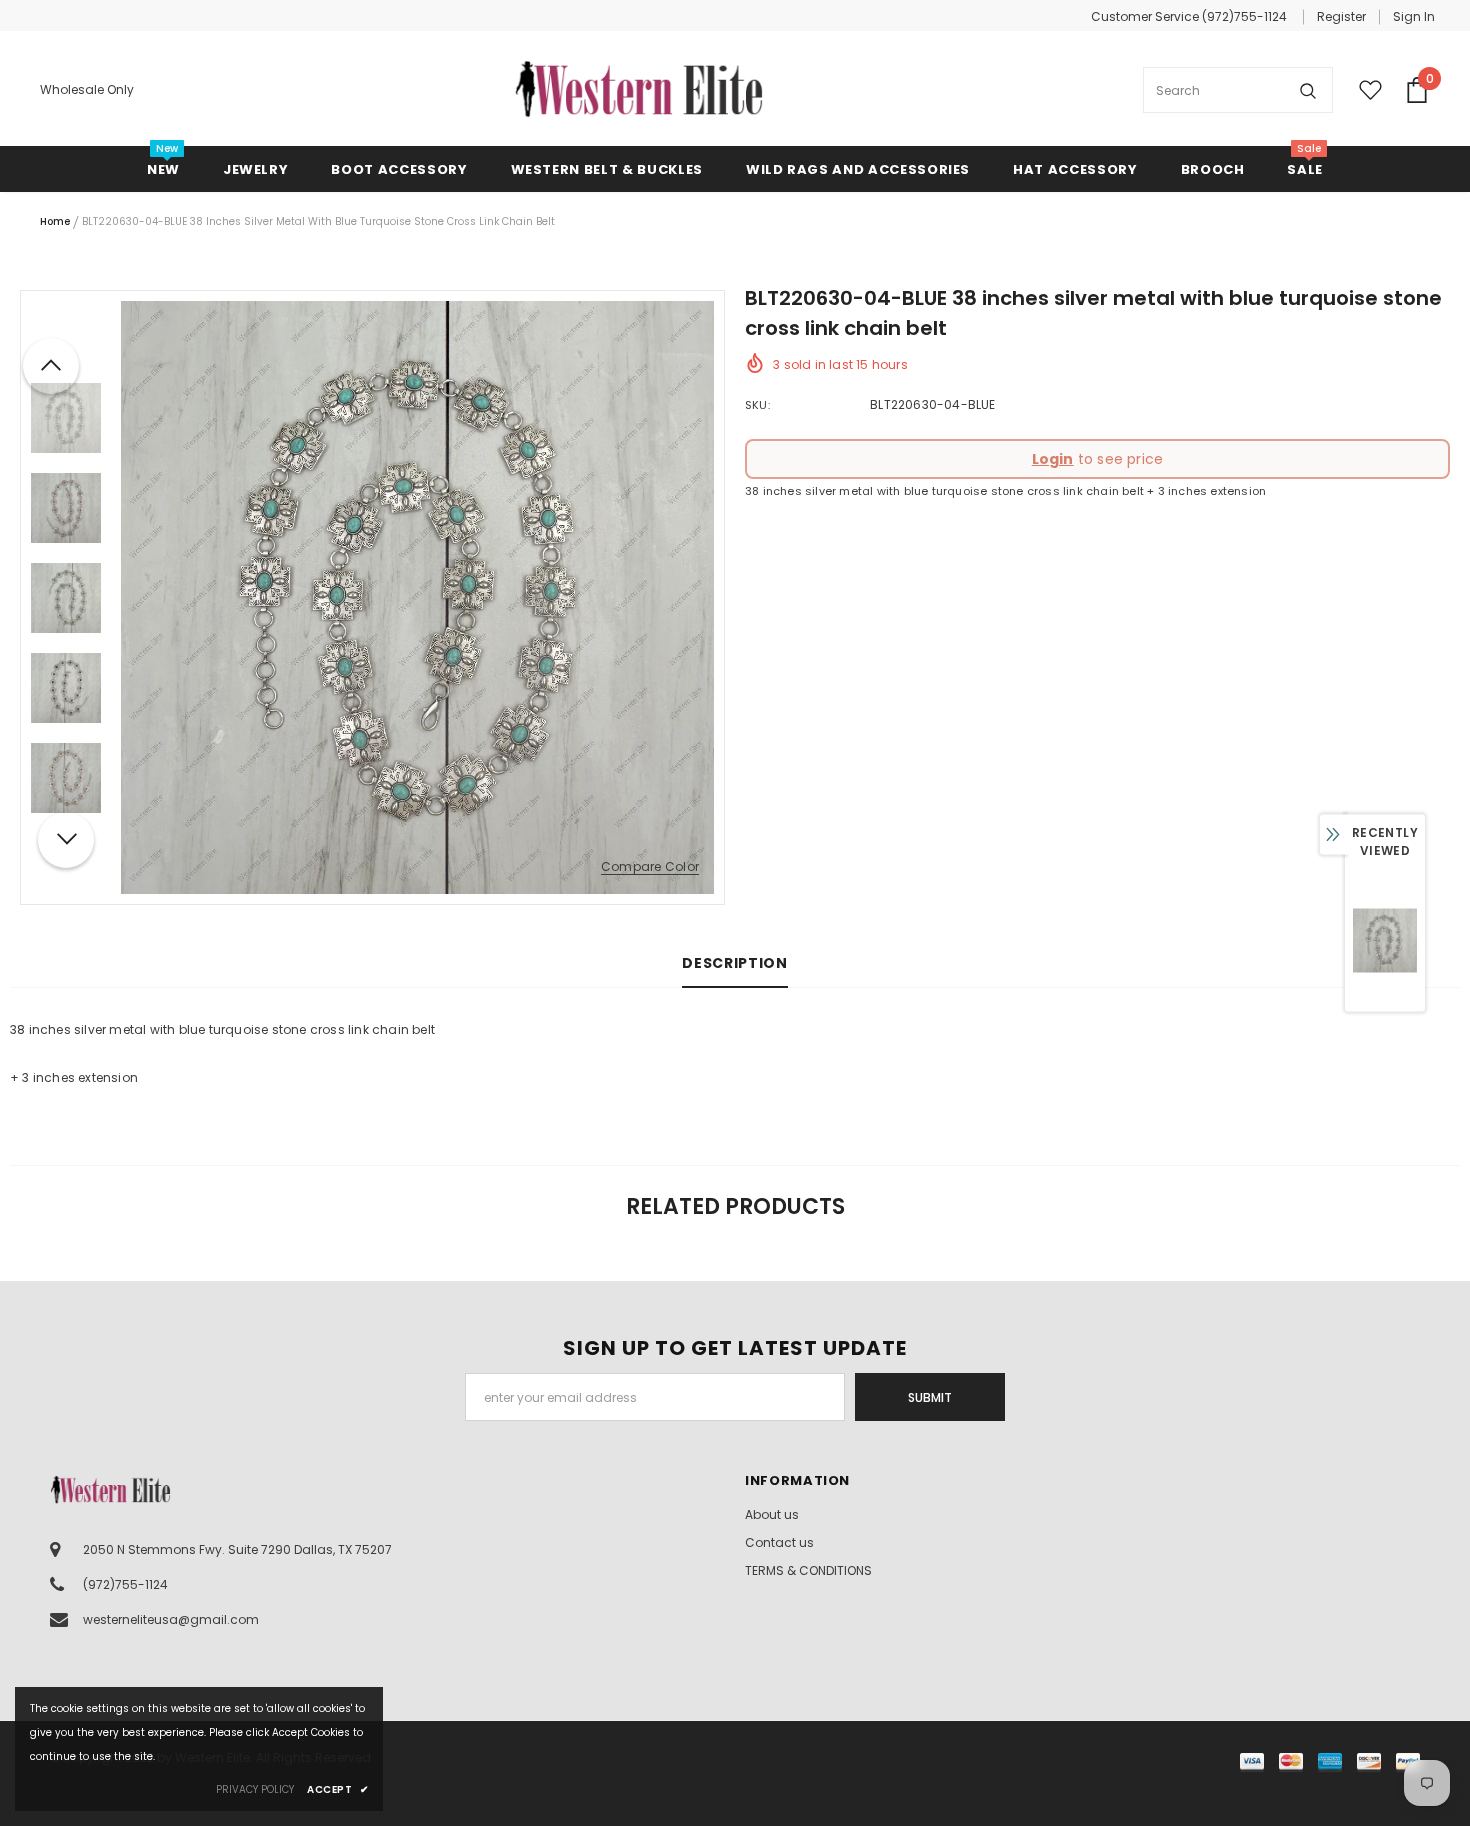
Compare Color (650, 867)
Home (55, 221)
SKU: (757, 405)
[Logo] (639, 90)
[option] (417, 597)
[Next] (66, 840)
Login (1053, 459)
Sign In (1414, 16)
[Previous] (51, 366)
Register (1341, 16)
